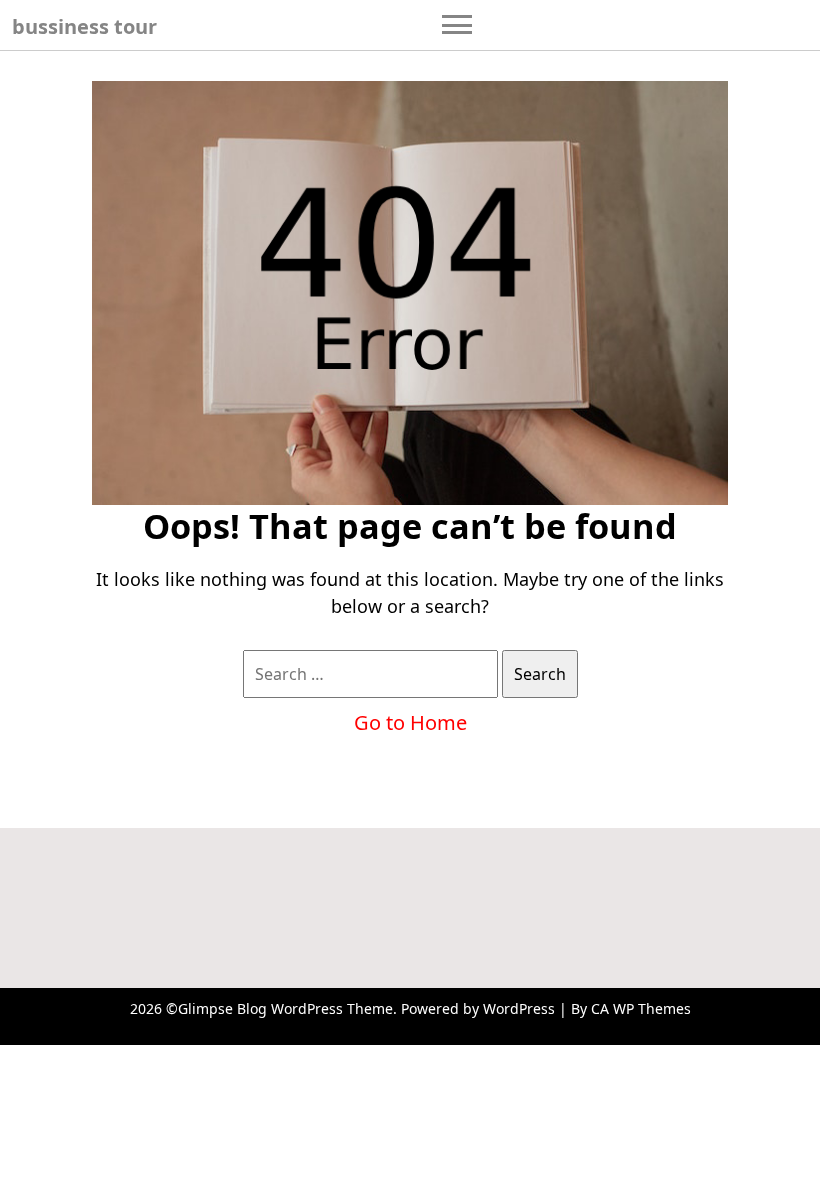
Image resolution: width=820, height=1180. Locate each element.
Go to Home (410, 722)
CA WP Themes (641, 1008)
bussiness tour (84, 26)
